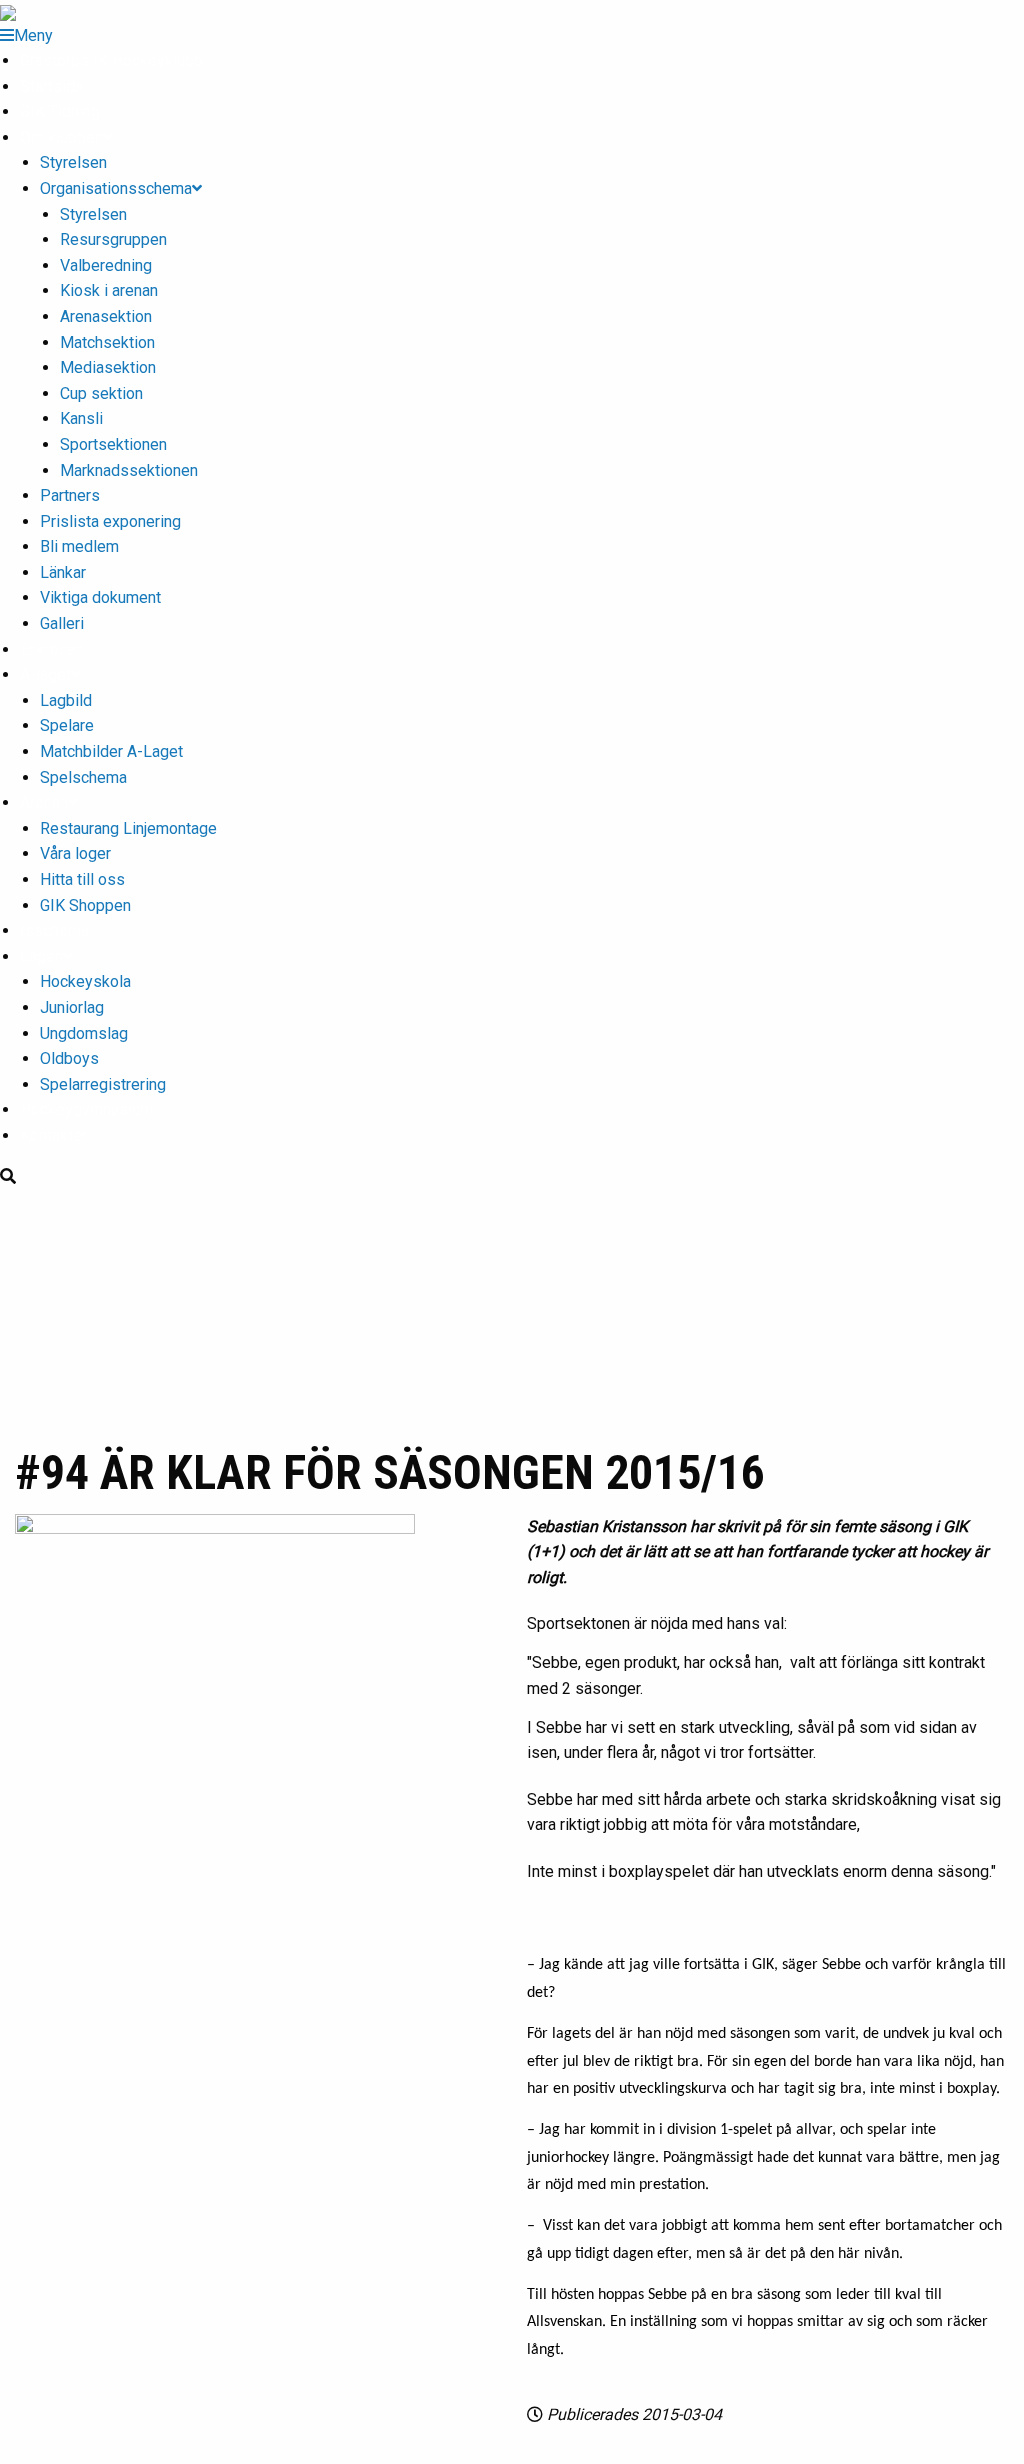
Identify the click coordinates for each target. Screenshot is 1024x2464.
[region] (512, 1314)
